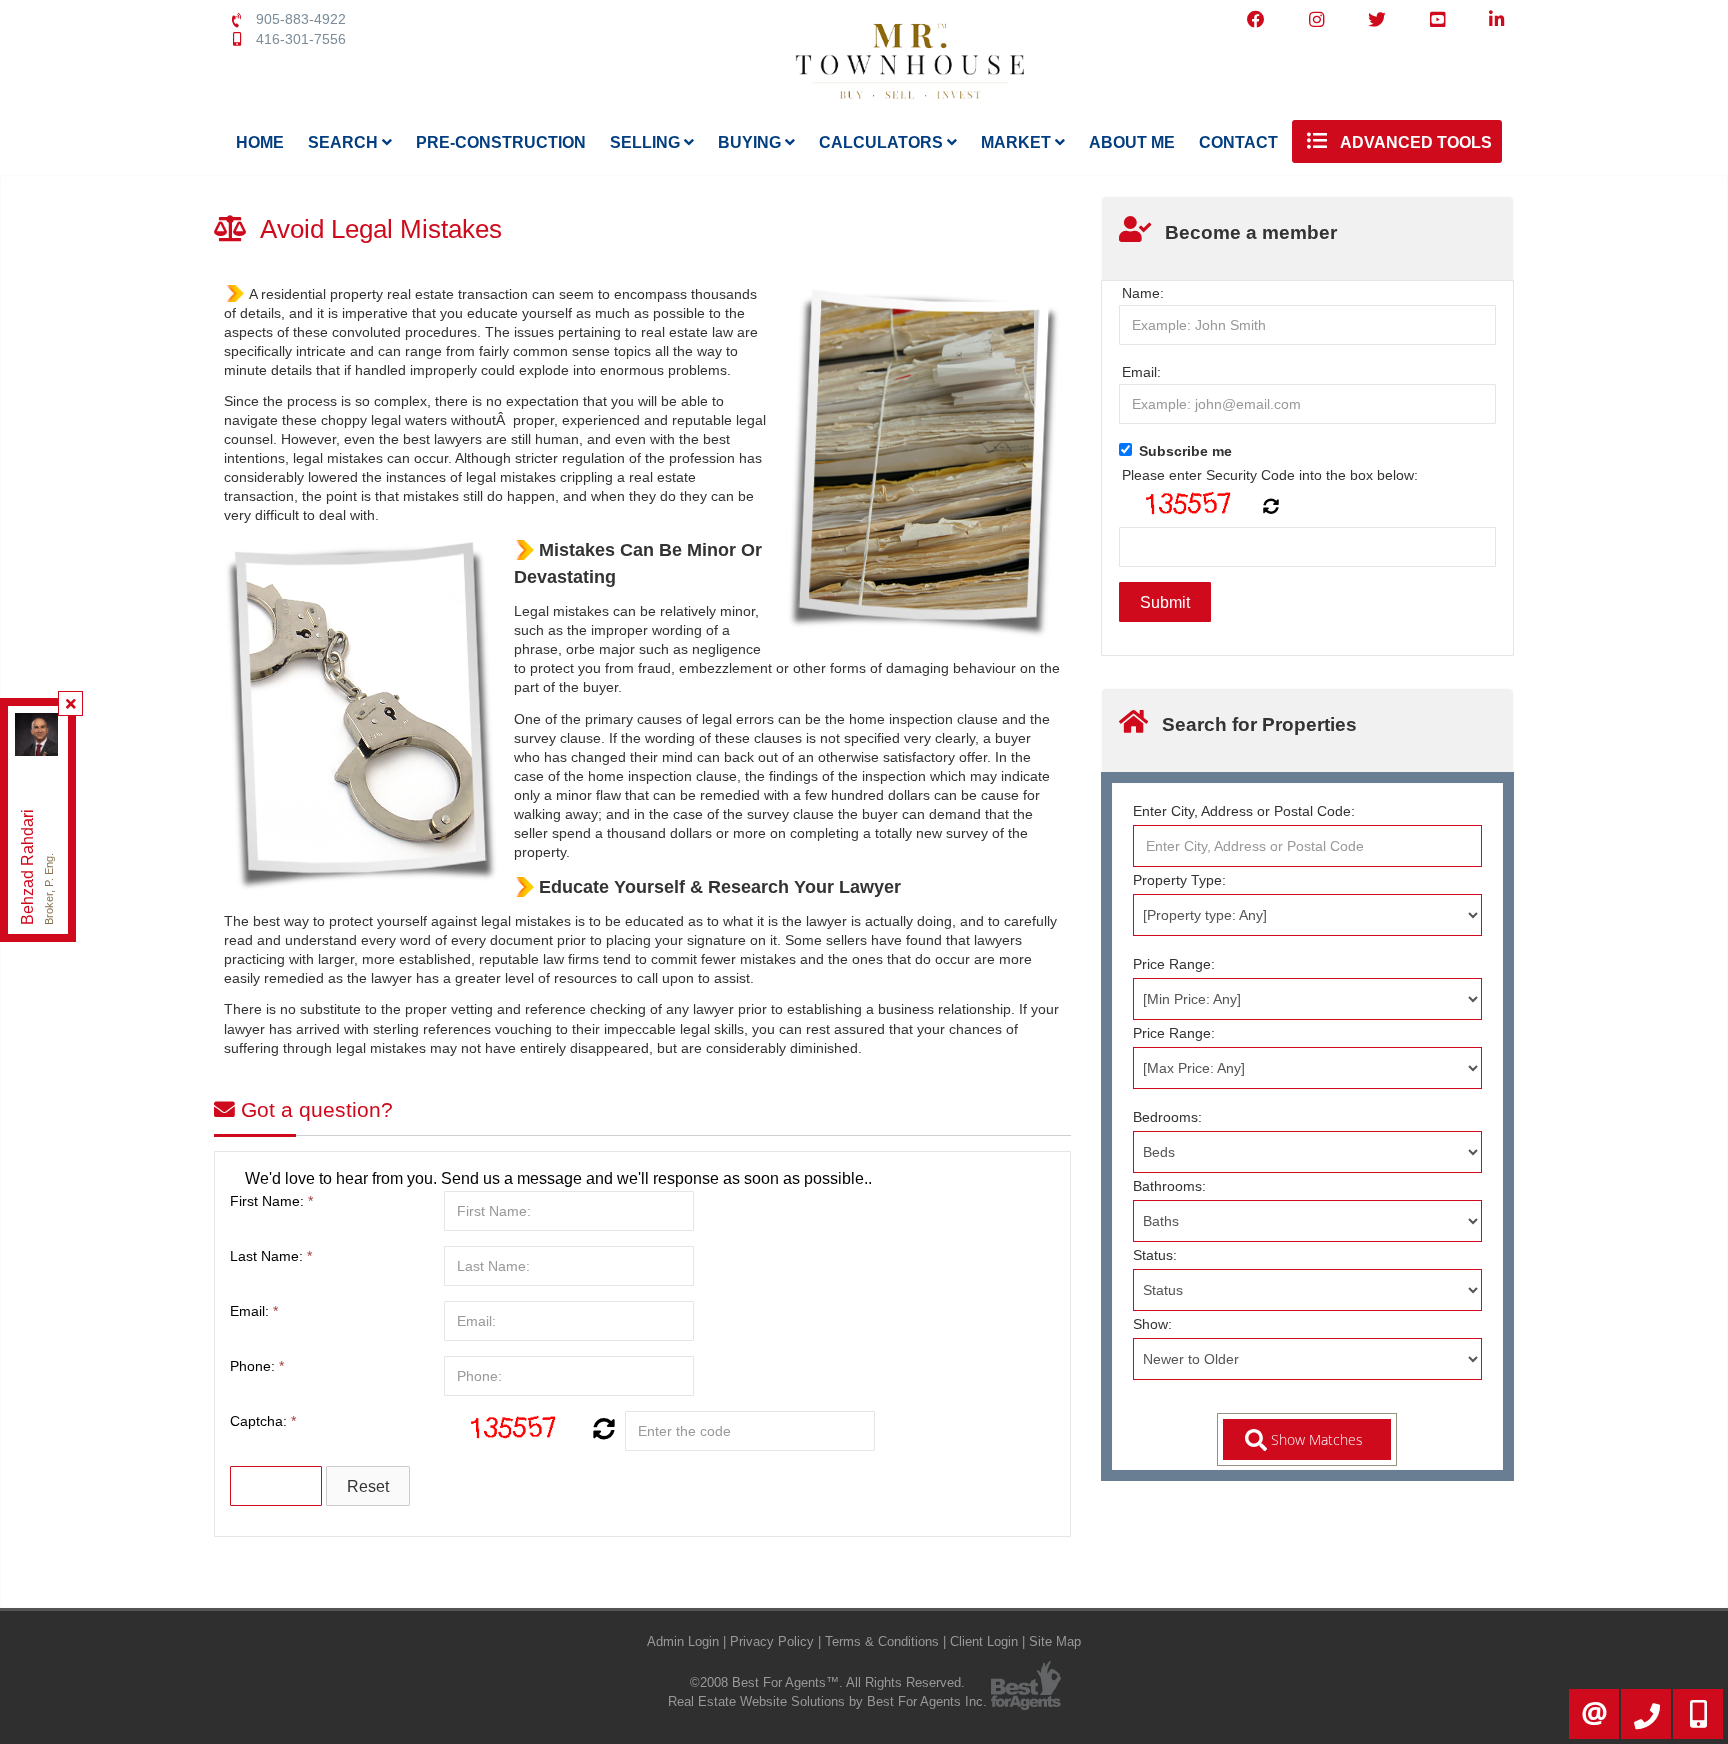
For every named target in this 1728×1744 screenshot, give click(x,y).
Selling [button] (647, 142)
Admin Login (683, 1641)
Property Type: (1179, 880)
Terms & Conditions (882, 1641)
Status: (1155, 1255)
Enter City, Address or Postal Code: (1244, 811)
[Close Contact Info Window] (71, 704)
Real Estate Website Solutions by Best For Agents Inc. (827, 1701)
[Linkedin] (1496, 20)
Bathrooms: (1169, 1186)
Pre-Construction (501, 142)
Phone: (257, 1366)
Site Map (1055, 1641)
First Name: (271, 1201)
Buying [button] (751, 142)
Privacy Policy (772, 1641)
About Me (1132, 142)
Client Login (984, 1641)
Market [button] (1018, 142)
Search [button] (345, 142)
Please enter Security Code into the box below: (1270, 475)
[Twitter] (1377, 20)
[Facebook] (1256, 20)
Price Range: (1174, 964)
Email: (254, 1311)
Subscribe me (1185, 451)
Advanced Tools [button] (1414, 142)
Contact (1238, 142)
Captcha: (263, 1421)
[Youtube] (1437, 20)
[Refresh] (601, 1431)
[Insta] (1316, 20)
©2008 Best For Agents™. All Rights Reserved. (827, 1682)
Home (260, 142)
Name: (1143, 293)
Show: (1152, 1324)
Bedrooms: (1167, 1117)
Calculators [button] (883, 142)
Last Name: (271, 1256)
